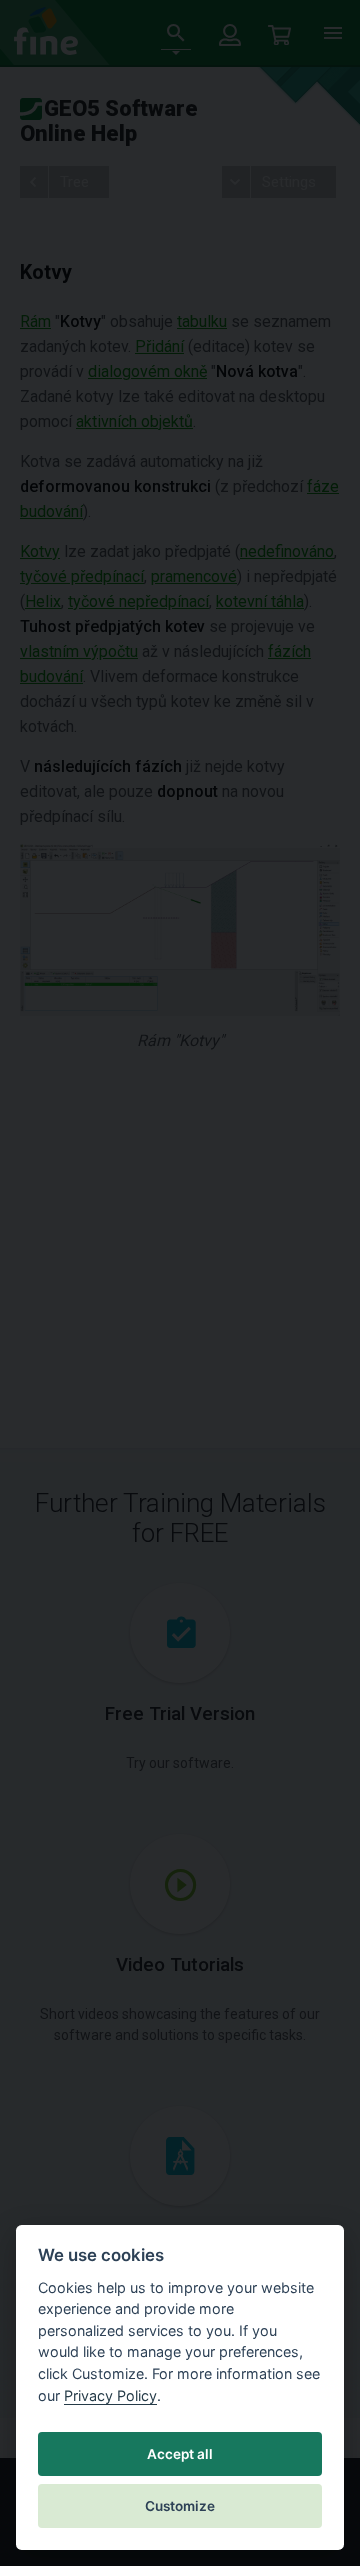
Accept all (180, 2454)
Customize (180, 2506)
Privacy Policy (110, 2395)
